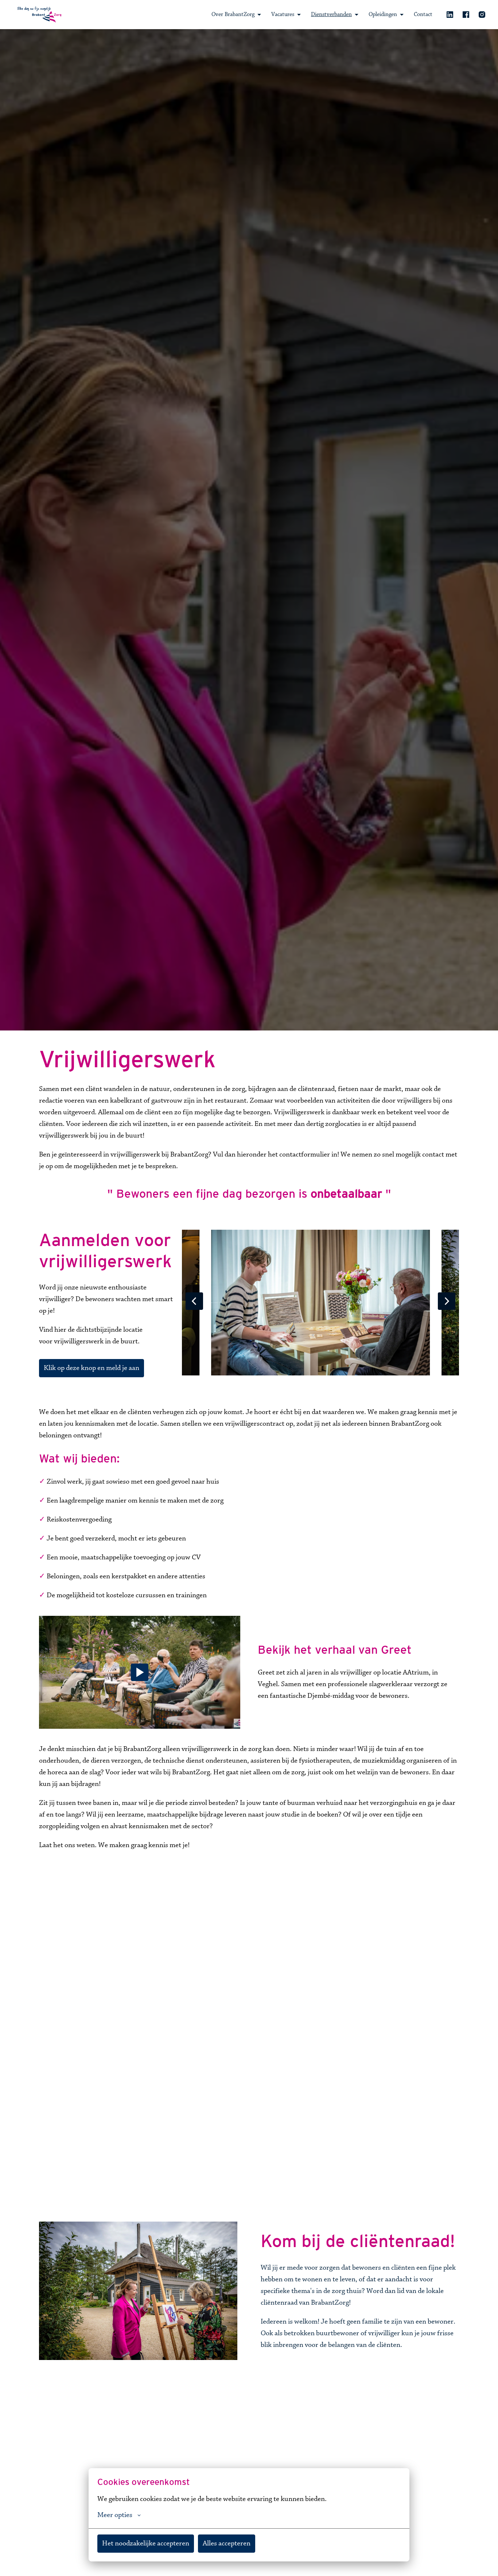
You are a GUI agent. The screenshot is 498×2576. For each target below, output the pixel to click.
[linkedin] (450, 15)
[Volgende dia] (447, 1301)
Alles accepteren (227, 2544)
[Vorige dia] (194, 1301)
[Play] (140, 1672)
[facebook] (466, 15)
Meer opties (115, 2515)
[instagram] (482, 15)
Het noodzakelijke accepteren (146, 2544)
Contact (423, 15)
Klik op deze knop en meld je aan (92, 1368)
